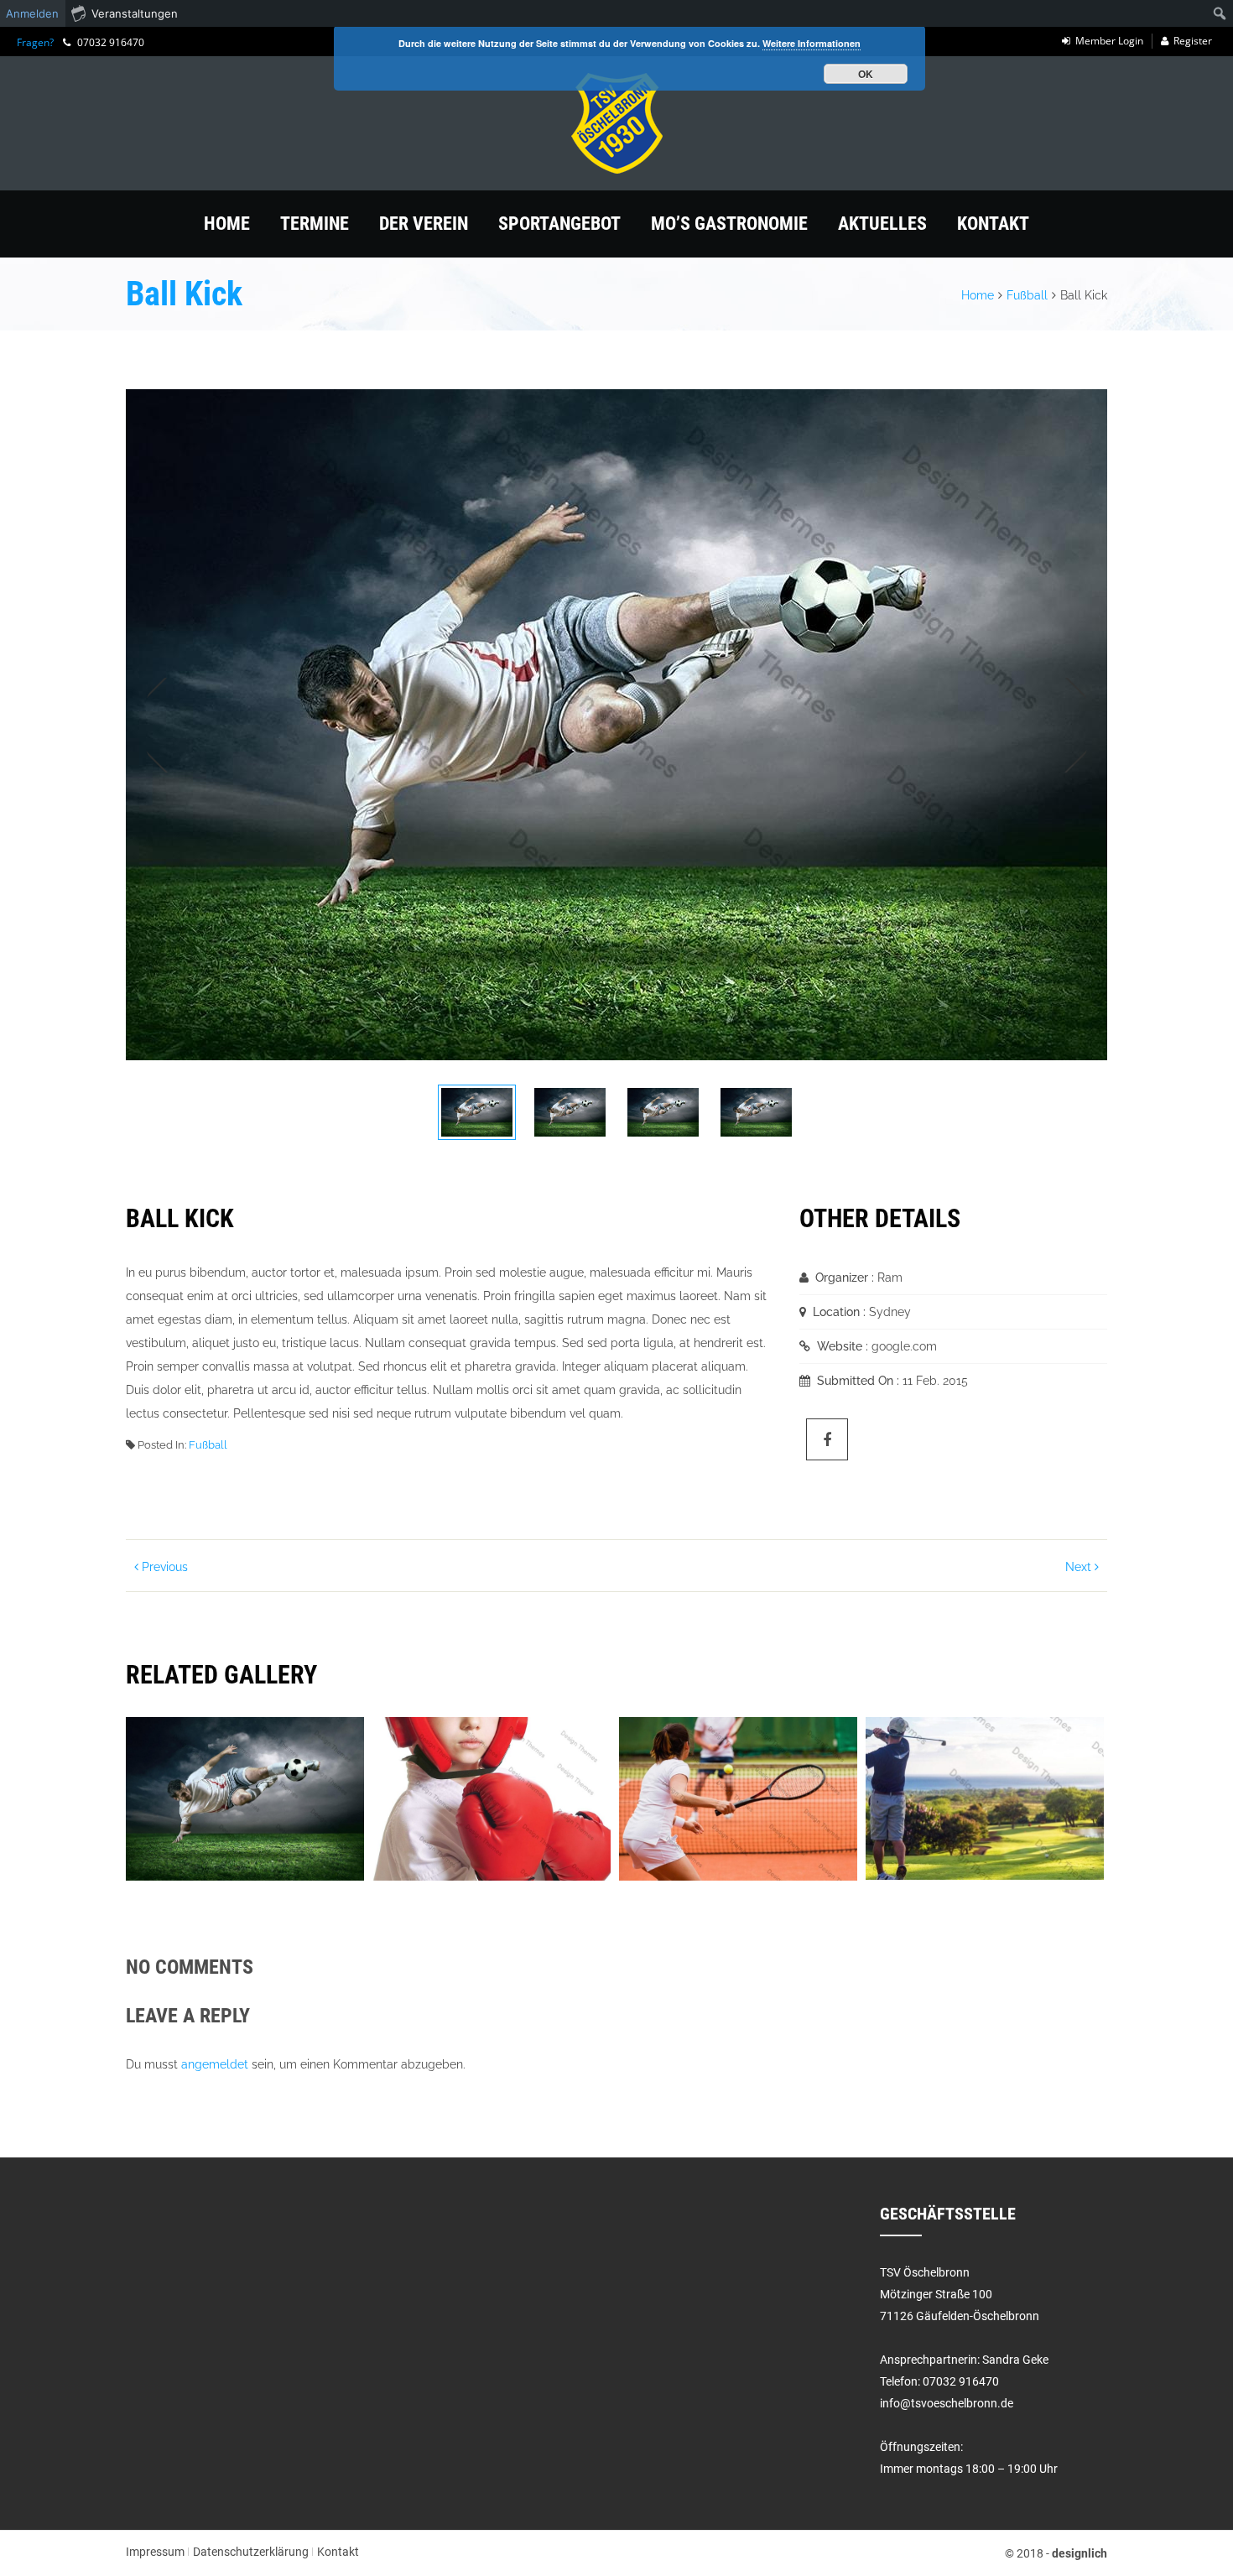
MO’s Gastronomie (729, 224)
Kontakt (993, 224)
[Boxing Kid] (460, 1824)
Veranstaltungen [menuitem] (135, 13)
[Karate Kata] (214, 1824)
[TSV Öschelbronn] (616, 123)
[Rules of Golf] (954, 1824)
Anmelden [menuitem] (32, 13)
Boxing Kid (437, 1741)
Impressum (155, 2552)
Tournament (690, 1741)
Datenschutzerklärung (251, 2552)
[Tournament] (707, 1824)
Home (227, 224)
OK (866, 74)
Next (1067, 725)
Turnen (906, 1758)
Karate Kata (195, 1741)
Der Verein (424, 224)
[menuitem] (1220, 13)
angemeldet (215, 2064)
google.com (904, 1346)
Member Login (1109, 41)
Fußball (1027, 295)
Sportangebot (559, 224)
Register (1193, 41)
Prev (166, 725)
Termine (315, 224)
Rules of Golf (943, 1741)
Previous (163, 1567)
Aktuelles (882, 224)
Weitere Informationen (812, 43)
